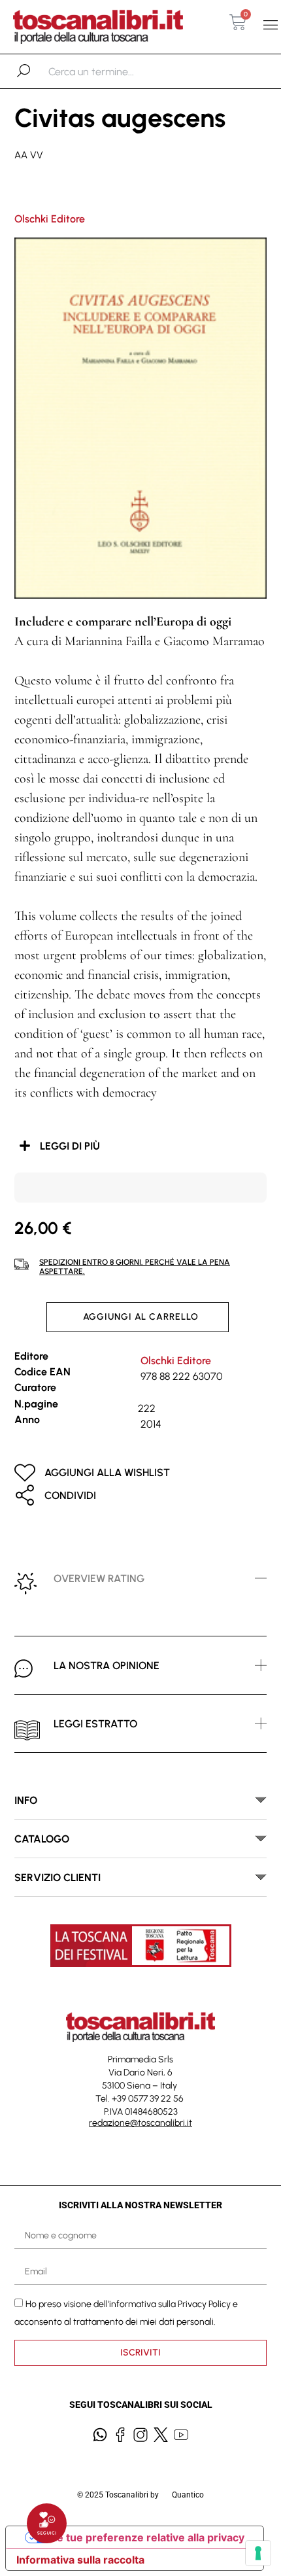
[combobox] (116, 71)
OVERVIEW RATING (99, 1579)
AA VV (29, 155)
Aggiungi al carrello (141, 1317)
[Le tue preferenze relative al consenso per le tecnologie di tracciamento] (258, 2553)
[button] (270, 25)
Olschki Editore (50, 219)
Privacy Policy (204, 2304)
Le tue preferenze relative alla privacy (148, 2537)
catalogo (42, 1839)
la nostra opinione (107, 1666)
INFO (26, 1800)
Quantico (188, 2495)
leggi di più (70, 1146)
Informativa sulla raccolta (80, 2560)
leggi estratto (95, 1724)
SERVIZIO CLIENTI (58, 1878)
